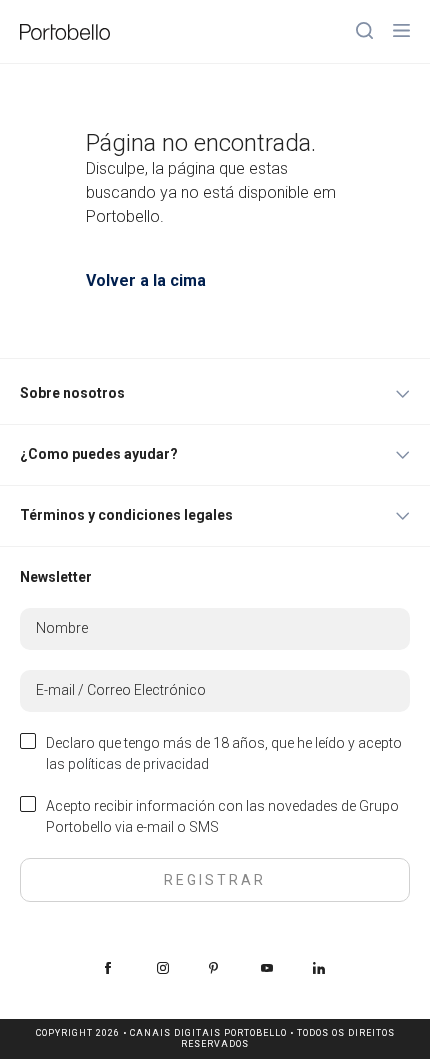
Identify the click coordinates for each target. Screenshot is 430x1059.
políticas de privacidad (138, 764)
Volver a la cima (146, 280)
